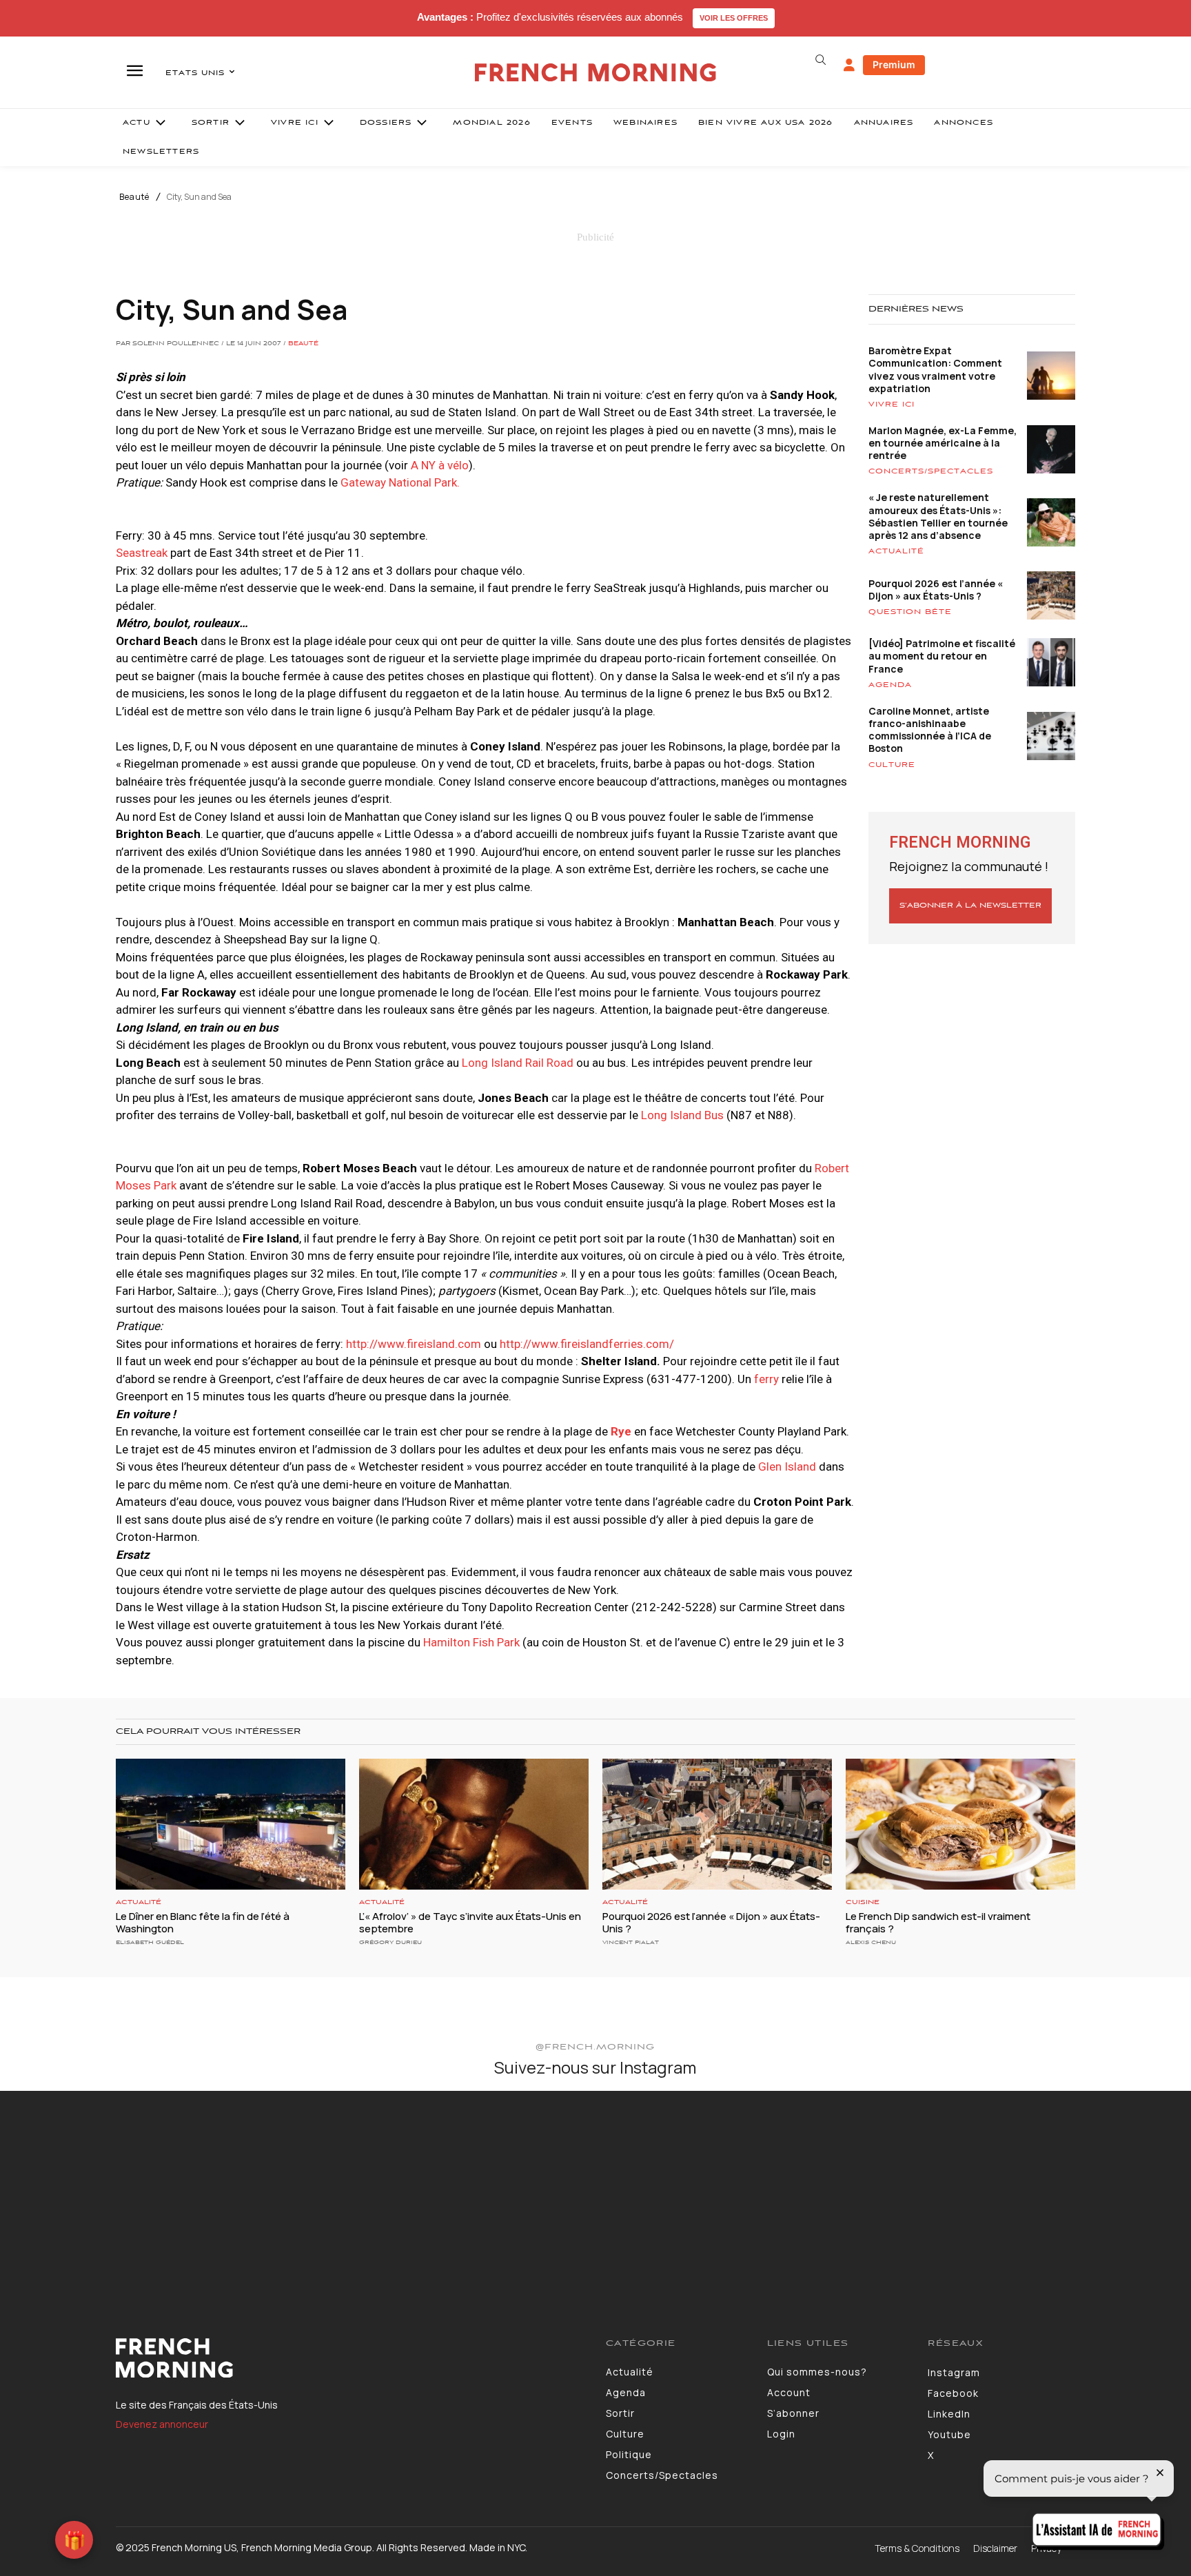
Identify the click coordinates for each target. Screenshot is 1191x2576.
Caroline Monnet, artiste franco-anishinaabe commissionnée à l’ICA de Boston (930, 730)
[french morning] (596, 73)
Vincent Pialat (631, 1942)
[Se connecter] (849, 65)
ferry (766, 1379)
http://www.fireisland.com (414, 1344)
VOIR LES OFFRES (734, 18)
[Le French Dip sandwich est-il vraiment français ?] (960, 1824)
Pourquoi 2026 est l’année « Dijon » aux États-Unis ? (936, 590)
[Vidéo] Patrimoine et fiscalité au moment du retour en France (942, 656)
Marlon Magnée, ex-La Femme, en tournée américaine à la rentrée (943, 443)
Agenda (890, 685)
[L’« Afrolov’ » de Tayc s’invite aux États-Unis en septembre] (474, 1824)
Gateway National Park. (400, 482)
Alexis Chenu (871, 1942)
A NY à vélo (440, 465)
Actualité (896, 551)
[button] (820, 60)
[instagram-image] (98, 2189)
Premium (894, 64)
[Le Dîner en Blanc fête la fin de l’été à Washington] (231, 1824)
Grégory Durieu (390, 1942)
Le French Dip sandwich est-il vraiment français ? (938, 1922)
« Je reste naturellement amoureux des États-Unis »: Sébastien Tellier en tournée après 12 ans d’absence (938, 516)
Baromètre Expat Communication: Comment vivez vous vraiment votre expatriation (935, 369)
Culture (892, 765)
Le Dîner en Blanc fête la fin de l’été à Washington (203, 1922)
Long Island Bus (682, 1115)
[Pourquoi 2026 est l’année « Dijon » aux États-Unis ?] (717, 1824)
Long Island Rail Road (518, 1063)
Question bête (910, 612)
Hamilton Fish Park (471, 1642)
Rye (621, 1431)
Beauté (134, 197)
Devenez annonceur (162, 2424)
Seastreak (142, 553)
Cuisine (863, 1902)
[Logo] (350, 2358)
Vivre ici (892, 405)
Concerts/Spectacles (931, 471)
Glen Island (787, 1466)
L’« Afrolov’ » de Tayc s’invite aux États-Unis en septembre (470, 1922)
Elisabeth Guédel (150, 1942)
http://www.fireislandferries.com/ (587, 1344)
